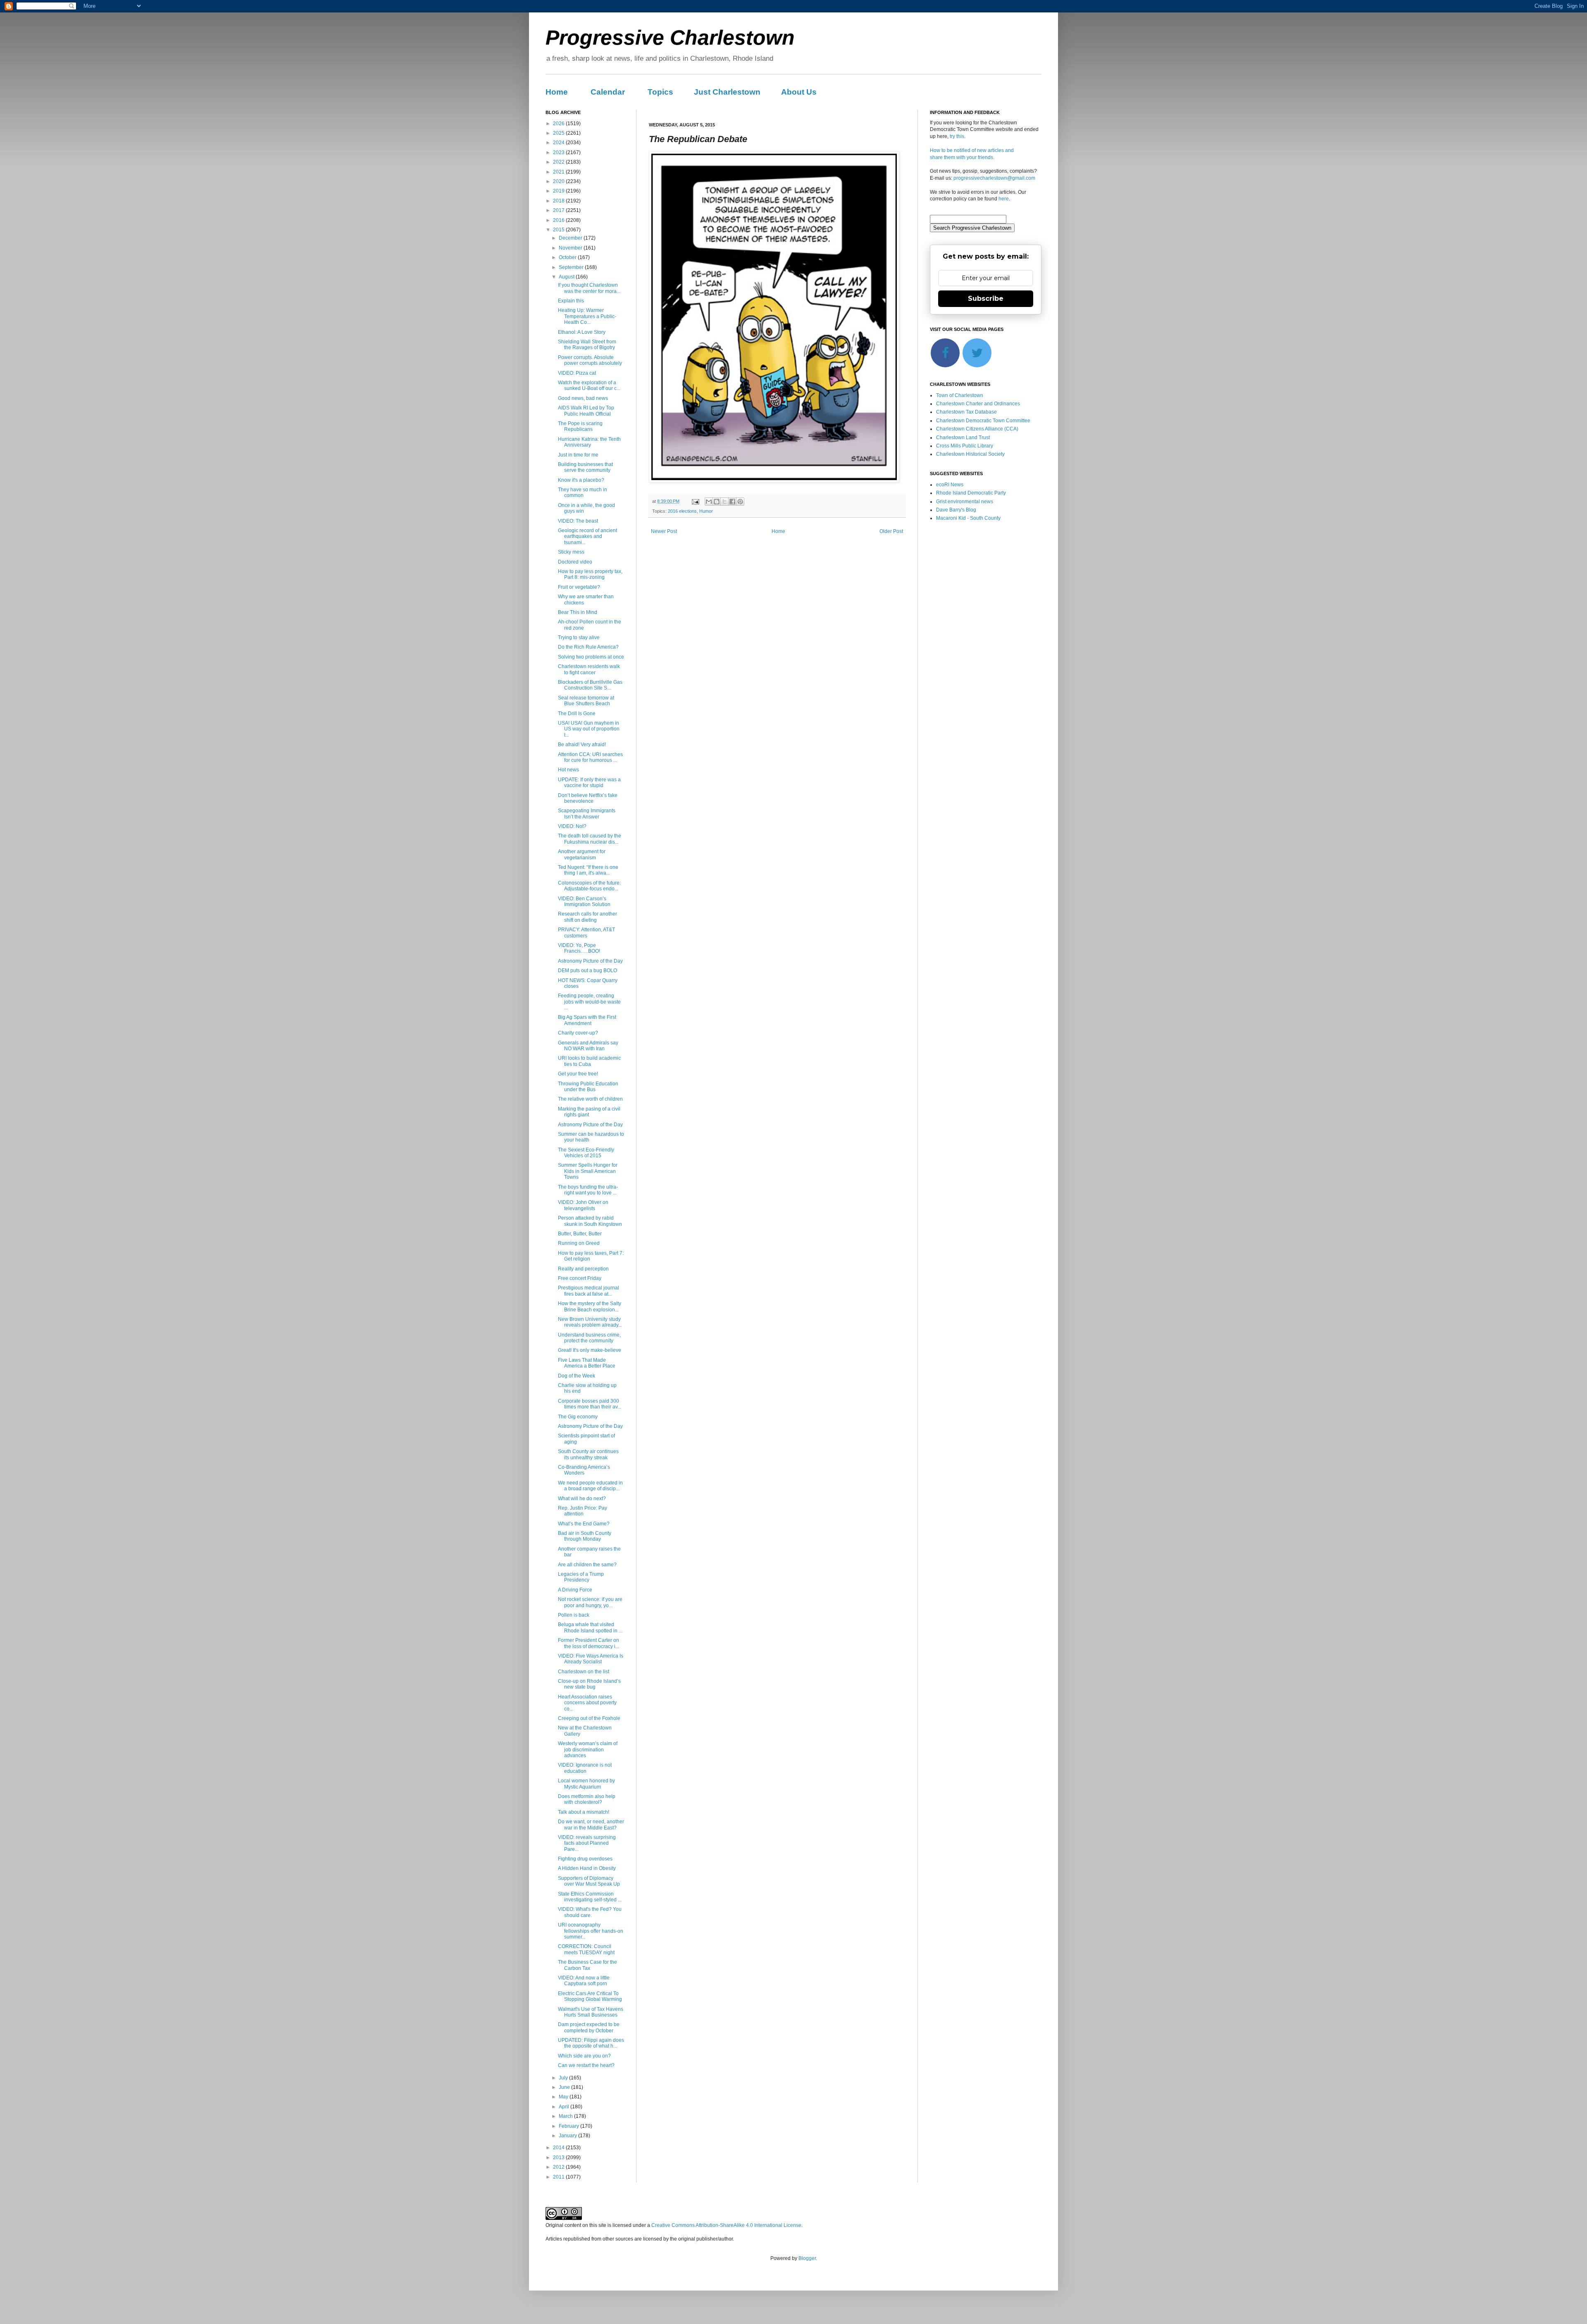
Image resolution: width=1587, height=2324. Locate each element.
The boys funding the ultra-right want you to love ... (588, 1190)
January (568, 2136)
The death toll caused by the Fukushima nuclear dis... (590, 839)
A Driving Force (575, 1590)
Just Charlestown (727, 92)
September (572, 267)
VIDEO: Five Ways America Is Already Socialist (591, 1659)
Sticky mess (571, 552)
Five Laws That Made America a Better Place (587, 1363)
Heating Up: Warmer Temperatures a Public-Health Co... (587, 316)
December (571, 238)
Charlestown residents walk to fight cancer (589, 669)
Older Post (891, 531)
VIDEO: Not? (572, 826)
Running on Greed (579, 1243)
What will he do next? (582, 1499)
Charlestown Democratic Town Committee (983, 421)
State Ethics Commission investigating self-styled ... (590, 1897)
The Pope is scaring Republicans (580, 426)
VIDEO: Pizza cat (577, 373)
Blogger (807, 2258)
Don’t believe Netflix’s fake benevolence (588, 798)
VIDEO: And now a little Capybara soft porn (584, 1981)
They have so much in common (583, 492)
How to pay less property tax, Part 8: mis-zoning (590, 574)
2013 (559, 2157)
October (568, 257)
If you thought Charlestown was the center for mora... (589, 288)
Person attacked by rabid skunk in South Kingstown (590, 1221)
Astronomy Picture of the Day (590, 961)
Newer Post (664, 531)
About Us (799, 92)
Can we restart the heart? (586, 2065)
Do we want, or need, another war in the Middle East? (591, 1824)
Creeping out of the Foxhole (589, 1718)
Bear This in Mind (578, 612)
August (567, 277)
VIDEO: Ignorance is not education (585, 1768)
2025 (559, 133)
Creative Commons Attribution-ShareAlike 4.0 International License (726, 2225)
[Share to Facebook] (732, 502)
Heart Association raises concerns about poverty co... (587, 1703)
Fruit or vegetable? (579, 587)
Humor (706, 511)
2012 (559, 2167)
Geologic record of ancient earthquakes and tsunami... (587, 536)
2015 (559, 230)
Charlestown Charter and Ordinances (978, 404)
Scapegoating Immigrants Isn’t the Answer (587, 814)
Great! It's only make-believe (590, 1350)
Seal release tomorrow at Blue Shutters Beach (586, 701)
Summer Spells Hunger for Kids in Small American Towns (588, 1171)
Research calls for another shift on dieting (587, 917)
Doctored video (575, 562)
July (564, 2078)
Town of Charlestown (960, 395)
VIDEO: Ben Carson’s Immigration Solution (584, 902)
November (571, 248)
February (570, 2126)
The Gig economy (578, 1417)
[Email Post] (695, 501)
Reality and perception (583, 1269)
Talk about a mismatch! (584, 1812)
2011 (559, 2177)
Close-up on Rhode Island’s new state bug (589, 1684)
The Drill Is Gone (577, 714)
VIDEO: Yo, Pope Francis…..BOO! (579, 948)
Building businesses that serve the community (585, 467)
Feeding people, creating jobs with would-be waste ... (589, 1002)
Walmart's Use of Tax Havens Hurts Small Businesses (591, 2012)
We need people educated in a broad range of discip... (590, 1486)
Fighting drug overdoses (585, 1859)
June (565, 2087)
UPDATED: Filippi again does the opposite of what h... (591, 2043)
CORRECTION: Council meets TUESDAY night (586, 1949)
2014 (559, 2148)
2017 (559, 210)
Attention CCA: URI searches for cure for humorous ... (590, 757)
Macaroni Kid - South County (968, 518)
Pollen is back (574, 1615)
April (565, 2107)
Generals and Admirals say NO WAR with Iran (588, 1046)
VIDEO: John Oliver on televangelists (583, 1205)
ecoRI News (950, 485)
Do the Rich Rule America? (588, 647)
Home (557, 92)
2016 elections (682, 511)
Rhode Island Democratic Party (971, 493)
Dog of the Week (577, 1376)
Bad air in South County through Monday (585, 1536)
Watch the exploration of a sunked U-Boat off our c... (589, 385)
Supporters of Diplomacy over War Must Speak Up (589, 1881)
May (564, 2097)
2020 (559, 181)
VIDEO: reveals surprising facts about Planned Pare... (587, 1843)
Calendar (608, 92)
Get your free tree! (578, 1074)
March (566, 2116)
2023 (559, 152)
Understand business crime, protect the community (589, 1338)
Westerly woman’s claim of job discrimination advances (588, 1750)
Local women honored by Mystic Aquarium (586, 1784)
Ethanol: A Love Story (582, 332)
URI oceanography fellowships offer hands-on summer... (591, 1931)
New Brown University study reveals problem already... (590, 1322)
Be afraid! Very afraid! (582, 745)
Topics (660, 92)
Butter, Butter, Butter (580, 1234)
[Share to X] (724, 502)
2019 (559, 191)
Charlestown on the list (584, 1672)
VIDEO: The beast (578, 521)
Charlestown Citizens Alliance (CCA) (977, 429)
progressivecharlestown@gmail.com (994, 178)
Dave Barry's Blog (956, 510)
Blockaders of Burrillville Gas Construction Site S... (590, 685)
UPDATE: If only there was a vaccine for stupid (589, 783)
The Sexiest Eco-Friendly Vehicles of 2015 (586, 1153)
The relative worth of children (590, 1099)
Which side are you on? (584, 2056)
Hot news (568, 770)
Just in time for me (578, 455)
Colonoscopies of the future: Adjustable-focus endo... (589, 886)
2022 (559, 162)
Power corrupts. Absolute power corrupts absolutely (590, 360)
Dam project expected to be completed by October (589, 2027)
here (1004, 199)
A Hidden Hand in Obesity (587, 1868)
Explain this (571, 301)
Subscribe (986, 299)
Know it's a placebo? (581, 480)
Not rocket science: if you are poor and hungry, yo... (590, 1602)
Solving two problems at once (591, 657)
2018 (559, 201)
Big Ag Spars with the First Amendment (587, 1020)
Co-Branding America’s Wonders (584, 1470)
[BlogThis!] (717, 502)
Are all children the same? (587, 1565)
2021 (559, 172)
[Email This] (709, 502)
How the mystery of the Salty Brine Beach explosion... (590, 1306)
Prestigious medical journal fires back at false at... (589, 1291)
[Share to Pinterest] (740, 502)
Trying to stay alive (579, 637)
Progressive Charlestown (670, 38)
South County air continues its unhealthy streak (588, 1454)
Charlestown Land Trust (963, 438)
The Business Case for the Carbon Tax (587, 1965)
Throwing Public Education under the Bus (588, 1087)
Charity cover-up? (578, 1033)
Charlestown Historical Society (970, 454)
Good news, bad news (583, 398)
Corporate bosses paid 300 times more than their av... (590, 1404)
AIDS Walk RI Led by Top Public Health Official (586, 411)
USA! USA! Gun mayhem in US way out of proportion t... (589, 729)
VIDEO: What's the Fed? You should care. (590, 1912)
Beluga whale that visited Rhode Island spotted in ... (590, 1627)
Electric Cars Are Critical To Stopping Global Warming (590, 1996)
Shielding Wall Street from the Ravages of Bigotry (587, 345)
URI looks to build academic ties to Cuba (589, 1061)
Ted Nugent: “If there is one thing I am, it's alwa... (588, 870)
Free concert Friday (580, 1278)
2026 (559, 124)
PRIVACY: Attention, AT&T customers (586, 932)
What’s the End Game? (584, 1524)
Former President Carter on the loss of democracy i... (589, 1643)
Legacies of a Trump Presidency (581, 1577)
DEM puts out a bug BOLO (587, 971)
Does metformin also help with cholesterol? (587, 1799)
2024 (559, 143)
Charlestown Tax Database (966, 412)
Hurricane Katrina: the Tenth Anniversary (589, 442)
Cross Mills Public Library (965, 446)
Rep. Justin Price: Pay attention (583, 1511)
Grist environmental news (965, 502)
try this (957, 136)
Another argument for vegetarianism (582, 854)
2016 (559, 220)
